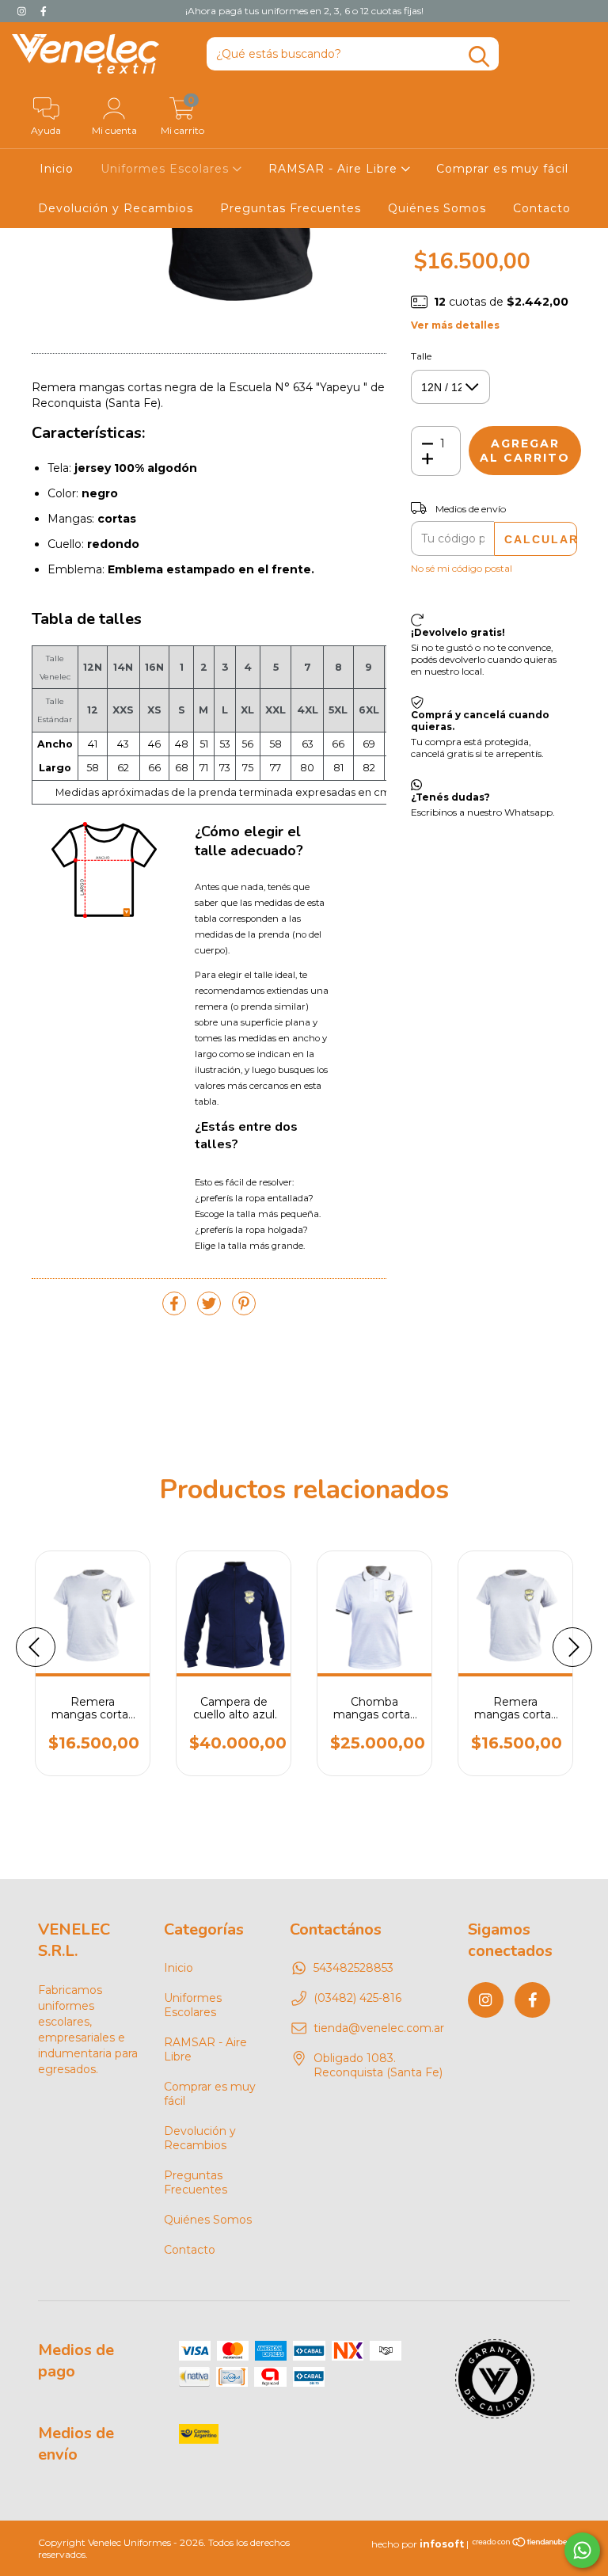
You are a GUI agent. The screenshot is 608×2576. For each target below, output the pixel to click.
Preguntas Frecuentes (291, 208)
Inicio (57, 169)
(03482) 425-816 (357, 1998)
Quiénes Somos (437, 208)
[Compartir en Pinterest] (244, 1311)
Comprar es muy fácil (502, 169)
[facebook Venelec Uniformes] (44, 11)
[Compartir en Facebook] (176, 1311)
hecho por (418, 2544)
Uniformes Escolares (167, 169)
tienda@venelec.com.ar (379, 2028)
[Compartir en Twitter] (211, 1311)
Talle (421, 356)
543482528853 (353, 1968)
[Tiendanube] (521, 2544)
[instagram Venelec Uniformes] (23, 11)
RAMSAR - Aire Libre (335, 169)
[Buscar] (479, 57)
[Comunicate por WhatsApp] (582, 2550)
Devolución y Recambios (116, 208)
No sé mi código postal (462, 568)
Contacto (542, 208)
